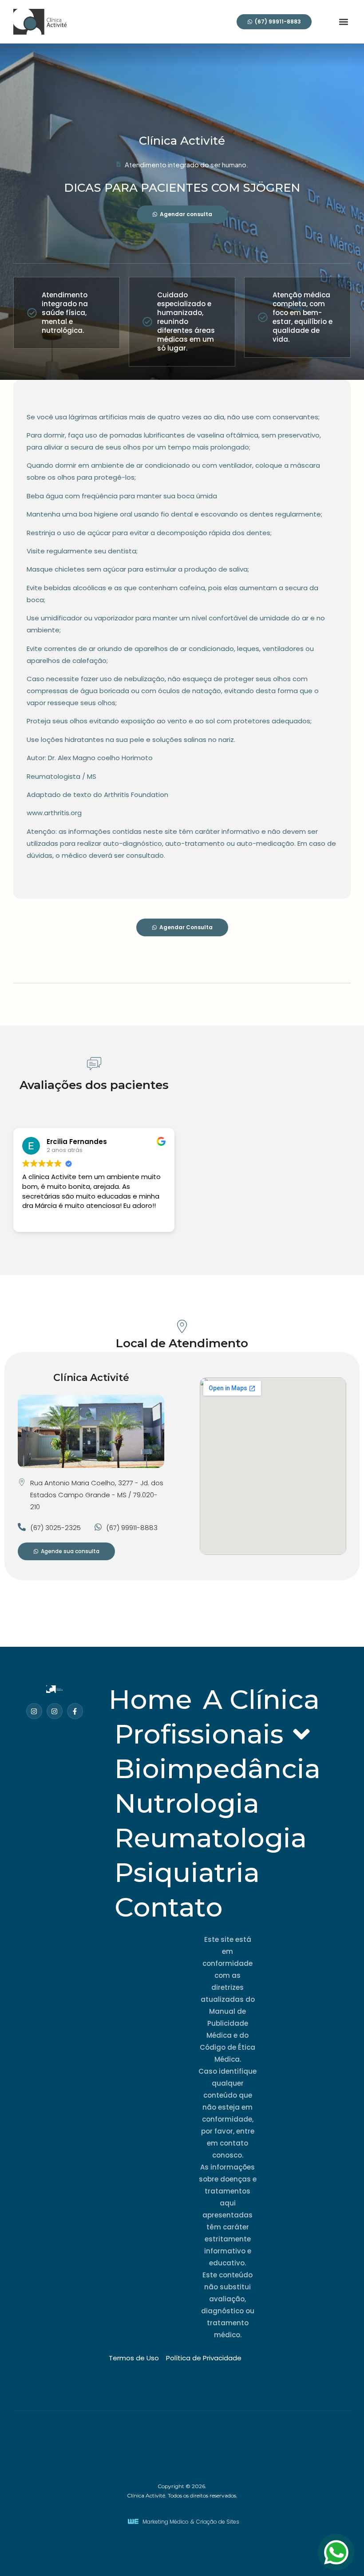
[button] (343, 22)
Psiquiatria (187, 1872)
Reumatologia (211, 1838)
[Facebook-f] (75, 1711)
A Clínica (261, 1699)
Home (150, 1699)
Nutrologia (187, 1803)
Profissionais (199, 1734)
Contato (169, 1907)
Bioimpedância (218, 1769)
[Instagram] (34, 1711)
